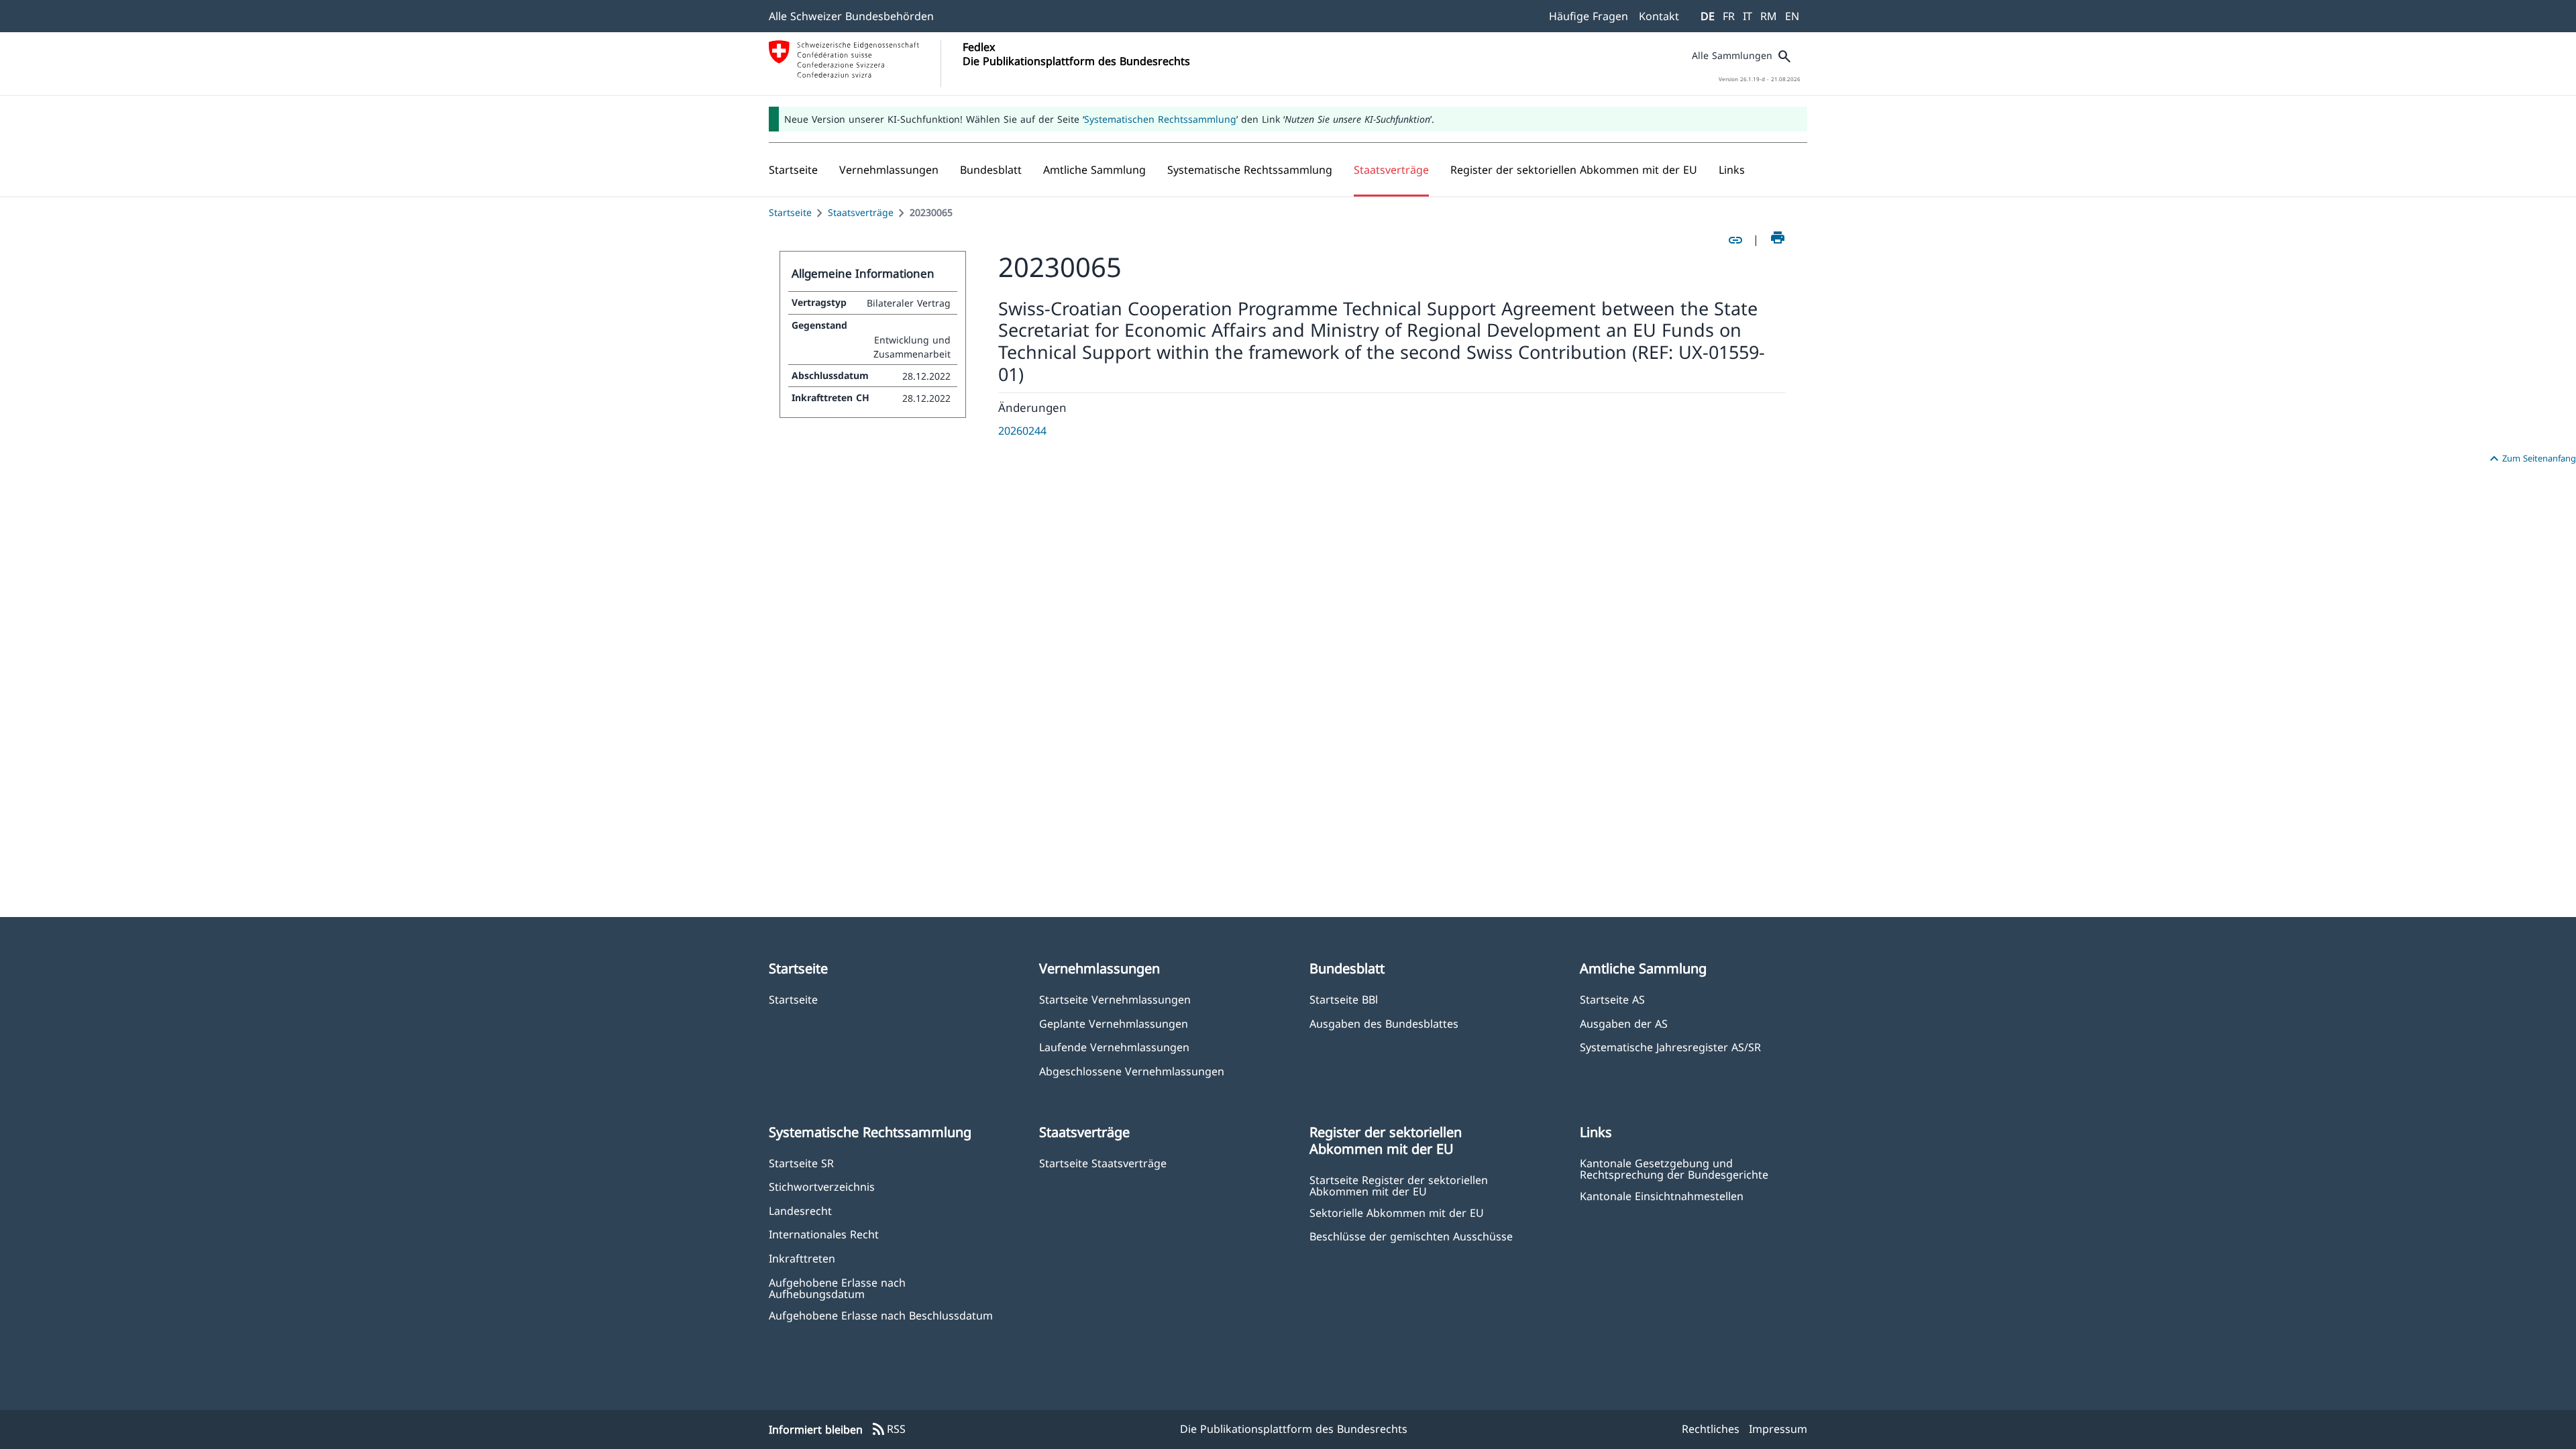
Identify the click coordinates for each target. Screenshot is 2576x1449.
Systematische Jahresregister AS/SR (1670, 1047)
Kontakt (1659, 16)
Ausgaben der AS (1624, 1023)
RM (1769, 16)
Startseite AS (1612, 999)
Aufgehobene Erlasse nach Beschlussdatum (881, 1315)
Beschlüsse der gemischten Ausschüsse (1411, 1236)
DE (1708, 16)
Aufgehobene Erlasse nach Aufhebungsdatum (837, 1288)
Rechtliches (1711, 1429)
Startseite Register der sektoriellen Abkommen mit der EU (1399, 1185)
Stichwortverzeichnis (822, 1186)
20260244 (1022, 431)
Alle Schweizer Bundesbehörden (851, 16)
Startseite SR (801, 1163)
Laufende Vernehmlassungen (1114, 1047)
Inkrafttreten (802, 1258)
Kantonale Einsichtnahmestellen (1662, 1196)
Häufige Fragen (1589, 16)
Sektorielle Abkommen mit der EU (1397, 1213)
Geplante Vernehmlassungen (1114, 1023)
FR (1729, 16)
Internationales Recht (824, 1234)
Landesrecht (800, 1211)
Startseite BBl (1344, 999)
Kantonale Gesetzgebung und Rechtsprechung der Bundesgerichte (1674, 1169)
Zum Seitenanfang (2531, 459)
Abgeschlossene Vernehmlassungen (1132, 1071)
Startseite (790, 212)
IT (1748, 16)
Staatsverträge (861, 212)
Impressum (1778, 1429)
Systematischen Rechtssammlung (1160, 119)
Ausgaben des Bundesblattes (1384, 1023)
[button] (889, 170)
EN (1792, 16)
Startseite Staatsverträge (1103, 1163)
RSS (888, 1430)
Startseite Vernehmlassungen (1115, 999)
